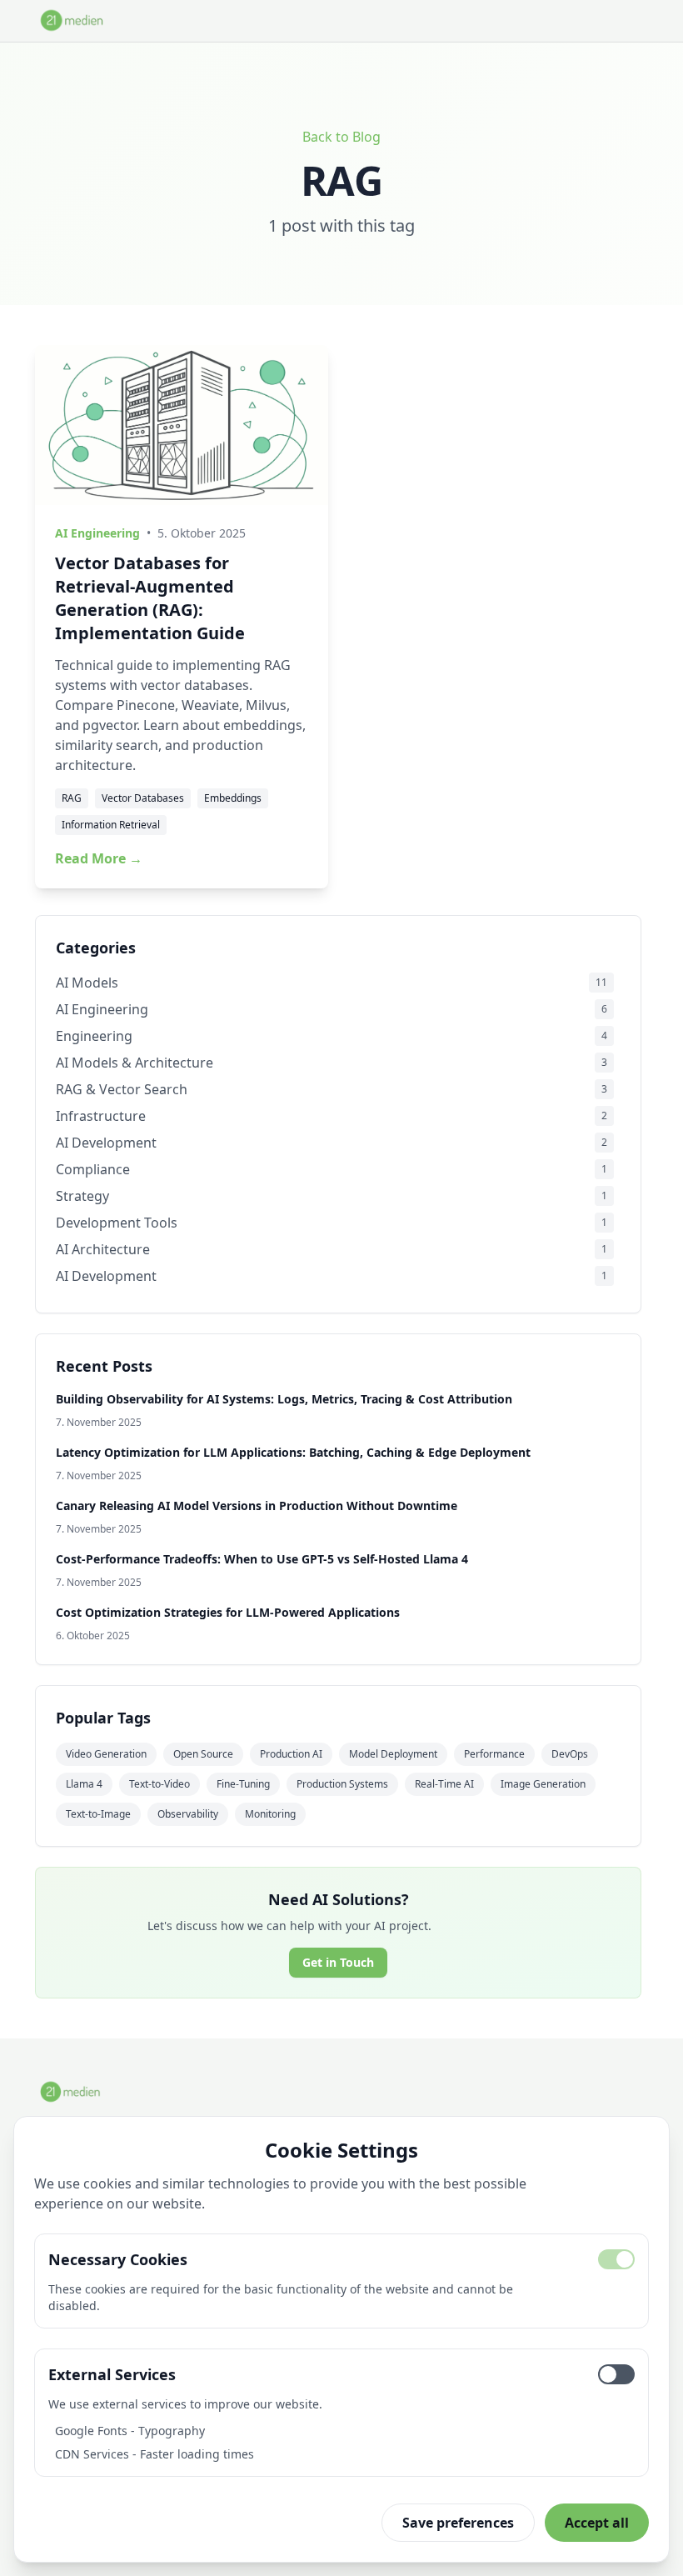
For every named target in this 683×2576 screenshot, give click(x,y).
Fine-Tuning (243, 1784)
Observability (188, 1814)
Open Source (203, 1754)
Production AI (291, 1754)
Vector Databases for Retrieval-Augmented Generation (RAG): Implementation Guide (150, 598)
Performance (494, 1754)
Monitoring (270, 1814)
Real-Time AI (444, 1784)
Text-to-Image (98, 1814)
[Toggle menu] (635, 21)
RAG (72, 798)
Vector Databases (143, 798)
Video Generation (106, 1754)
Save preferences (458, 2523)
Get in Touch (338, 1962)
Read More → (99, 858)
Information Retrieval (111, 825)
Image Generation (543, 1784)
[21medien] (72, 20)
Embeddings (233, 798)
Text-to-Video (160, 1784)
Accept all (597, 2523)
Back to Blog (341, 137)
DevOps (570, 1754)
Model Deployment (393, 1754)
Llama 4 (84, 1784)
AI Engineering (97, 533)
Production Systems (342, 1784)
